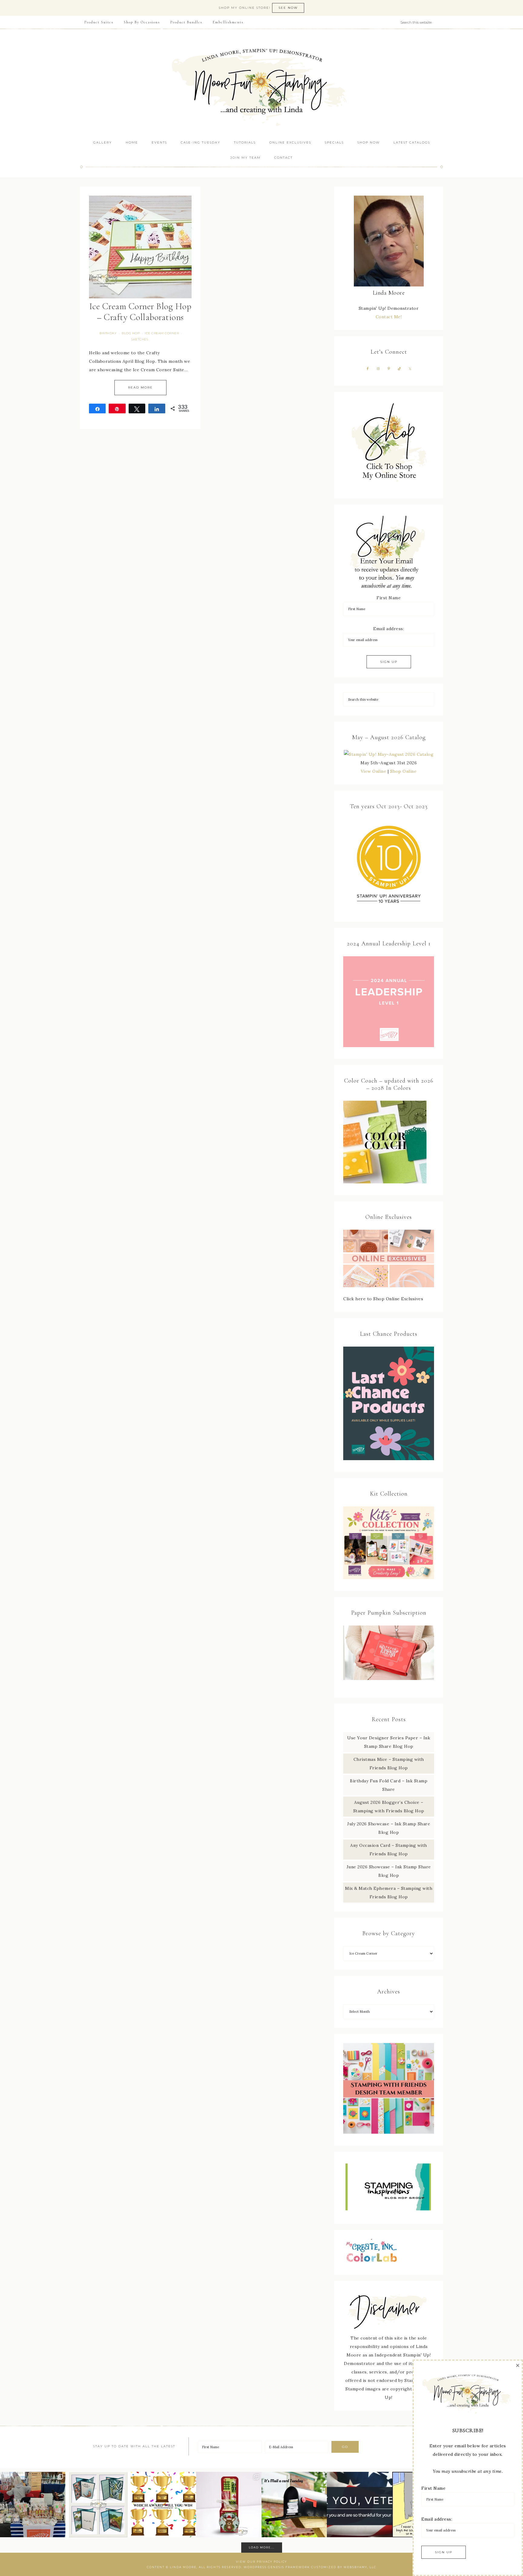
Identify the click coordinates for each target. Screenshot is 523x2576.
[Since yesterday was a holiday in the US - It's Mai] (294, 2505)
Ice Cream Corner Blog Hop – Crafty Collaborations (140, 312)
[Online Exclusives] (389, 1258)
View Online (374, 771)
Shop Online (403, 771)
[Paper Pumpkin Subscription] (389, 1653)
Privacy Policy (272, 2562)
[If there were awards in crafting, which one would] (163, 2505)
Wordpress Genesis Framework (277, 2567)
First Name (389, 598)
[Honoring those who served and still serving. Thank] (360, 2505)
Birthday (108, 333)
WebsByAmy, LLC (360, 2567)
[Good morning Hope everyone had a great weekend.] (33, 2505)
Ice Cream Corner (162, 333)
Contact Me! (389, 317)
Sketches (140, 339)
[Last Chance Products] (389, 1459)
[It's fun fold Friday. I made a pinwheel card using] (98, 2505)
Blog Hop (131, 333)
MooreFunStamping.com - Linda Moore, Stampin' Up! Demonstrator (261, 82)
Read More (140, 387)
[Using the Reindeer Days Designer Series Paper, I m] (229, 2505)
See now (288, 8)
